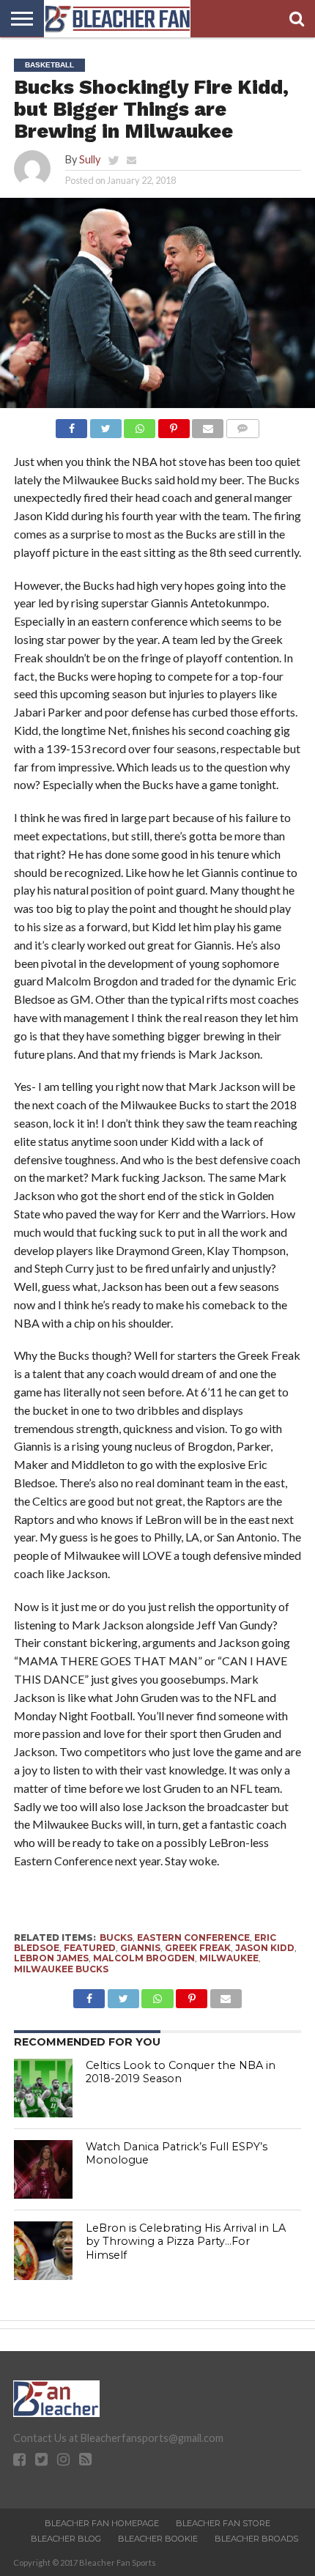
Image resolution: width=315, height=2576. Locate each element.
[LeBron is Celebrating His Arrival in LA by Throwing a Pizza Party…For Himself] (43, 2251)
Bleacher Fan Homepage (102, 2523)
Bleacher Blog (66, 2539)
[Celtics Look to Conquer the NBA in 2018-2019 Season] (43, 2088)
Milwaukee (229, 1958)
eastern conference (193, 1937)
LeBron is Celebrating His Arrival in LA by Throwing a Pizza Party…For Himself (186, 2242)
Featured (90, 1948)
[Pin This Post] (174, 425)
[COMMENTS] (242, 425)
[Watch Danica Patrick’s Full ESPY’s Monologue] (43, 2169)
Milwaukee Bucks (61, 1969)
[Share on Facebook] (71, 425)
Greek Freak (198, 1948)
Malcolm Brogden (144, 1958)
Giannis (140, 1948)
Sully (90, 159)
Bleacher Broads (256, 2539)
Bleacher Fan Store (223, 2523)
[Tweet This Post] (105, 425)
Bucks (116, 1937)
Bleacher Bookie (158, 2539)
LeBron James (51, 1958)
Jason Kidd (265, 1948)
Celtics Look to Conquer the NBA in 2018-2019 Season (181, 2072)
